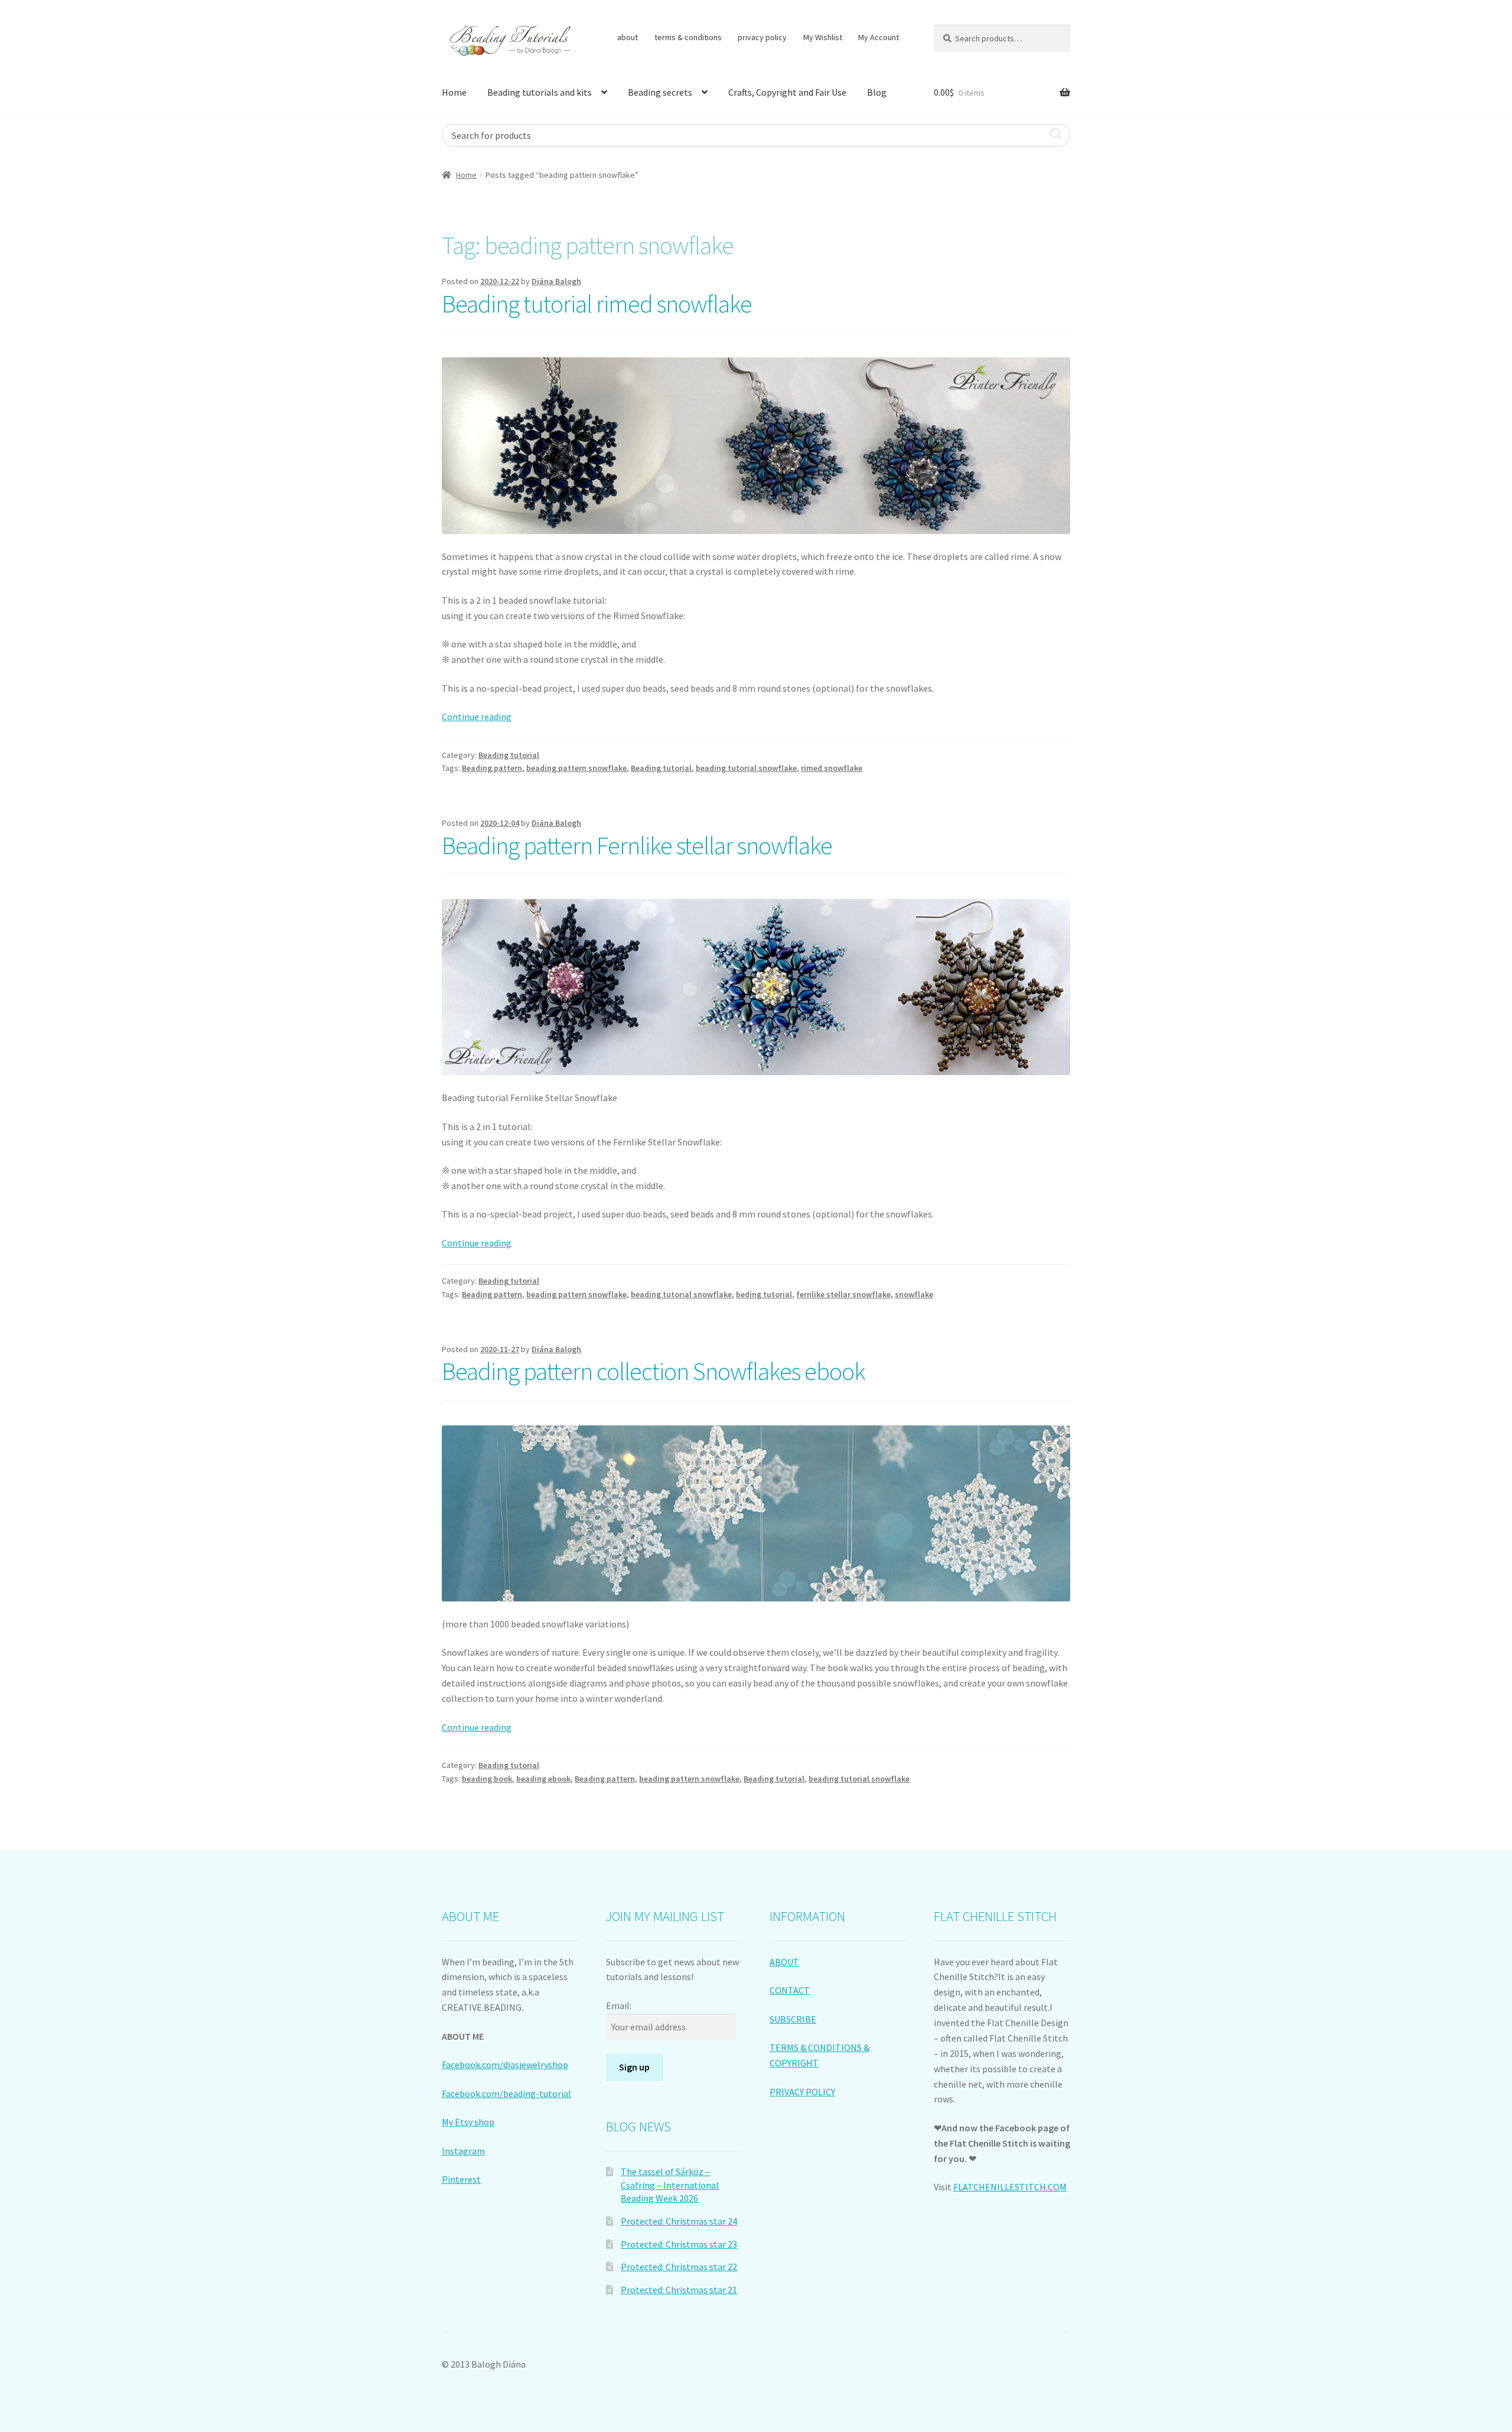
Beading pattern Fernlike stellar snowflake (637, 845)
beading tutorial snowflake (746, 768)
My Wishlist (823, 37)
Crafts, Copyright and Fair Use (787, 92)
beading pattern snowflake (576, 768)
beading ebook (543, 1779)
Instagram (463, 2151)
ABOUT (784, 1962)
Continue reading (477, 717)
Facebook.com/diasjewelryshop (505, 2065)
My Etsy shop (468, 2122)
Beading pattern (492, 768)
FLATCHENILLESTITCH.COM (1010, 2187)
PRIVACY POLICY (802, 2092)
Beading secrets (660, 92)
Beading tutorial (509, 755)
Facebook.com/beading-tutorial (506, 2094)
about (628, 37)
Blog (877, 92)
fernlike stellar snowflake (843, 1294)
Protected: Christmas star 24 (679, 2221)
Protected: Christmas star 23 (679, 2244)
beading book (487, 1779)
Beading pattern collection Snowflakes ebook (654, 1371)
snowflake (914, 1294)
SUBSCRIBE (793, 2019)
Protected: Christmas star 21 (679, 2290)
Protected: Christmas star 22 (679, 2267)
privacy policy (762, 37)
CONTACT (790, 1990)
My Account (879, 37)
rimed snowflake (832, 768)
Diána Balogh (556, 281)
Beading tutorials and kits (540, 92)
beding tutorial (764, 1294)
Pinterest (461, 2179)
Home (454, 92)
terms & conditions (688, 37)
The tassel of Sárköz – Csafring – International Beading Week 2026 (670, 2185)
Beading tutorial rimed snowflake (597, 304)
